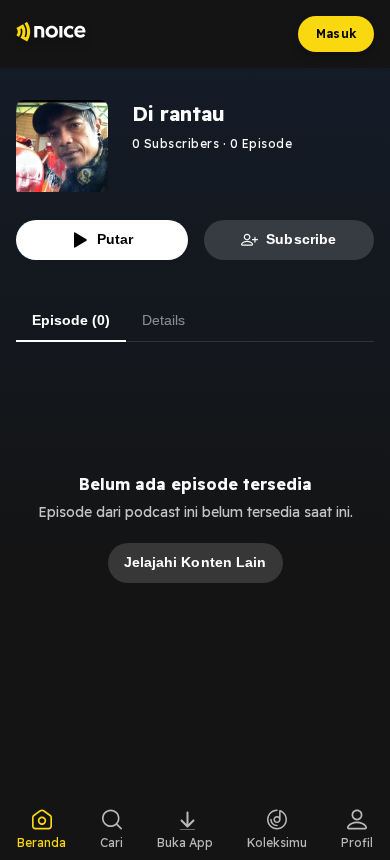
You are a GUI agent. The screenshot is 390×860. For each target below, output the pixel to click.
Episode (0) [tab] (71, 320)
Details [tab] (163, 320)
